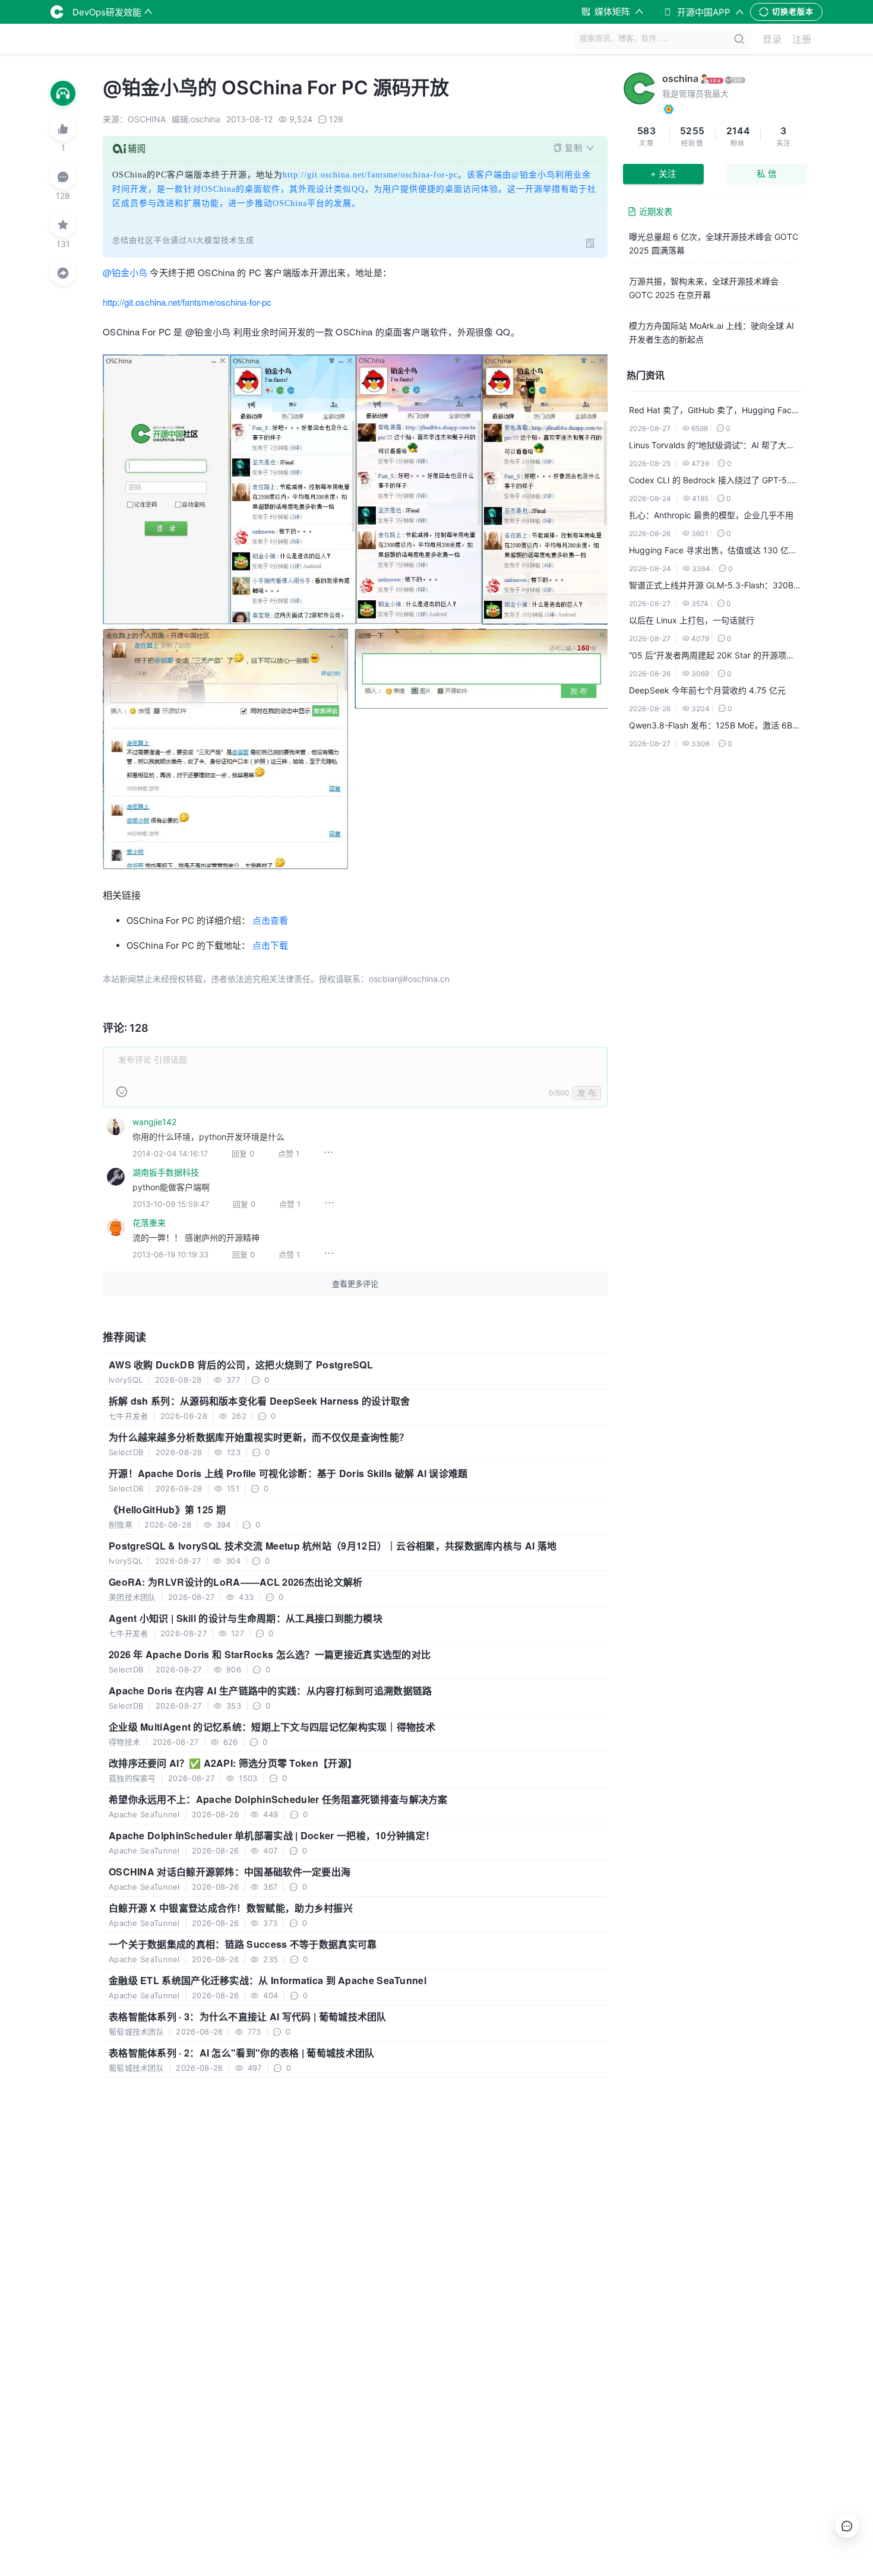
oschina (680, 78)
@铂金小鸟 (125, 272)
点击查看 (270, 921)
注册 (802, 39)
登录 (772, 39)
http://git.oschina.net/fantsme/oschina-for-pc (187, 302)
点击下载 (270, 945)
